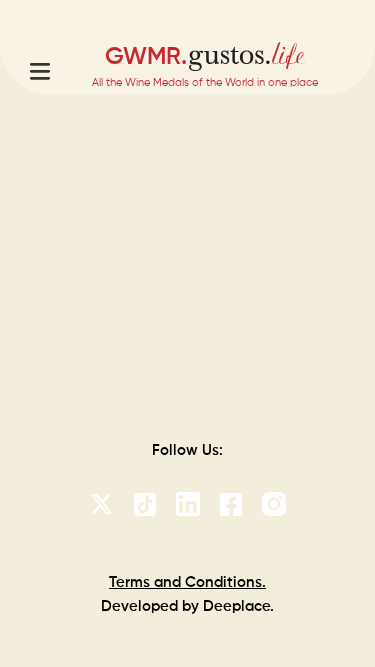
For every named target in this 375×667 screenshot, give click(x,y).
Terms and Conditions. (187, 582)
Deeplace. (238, 606)
